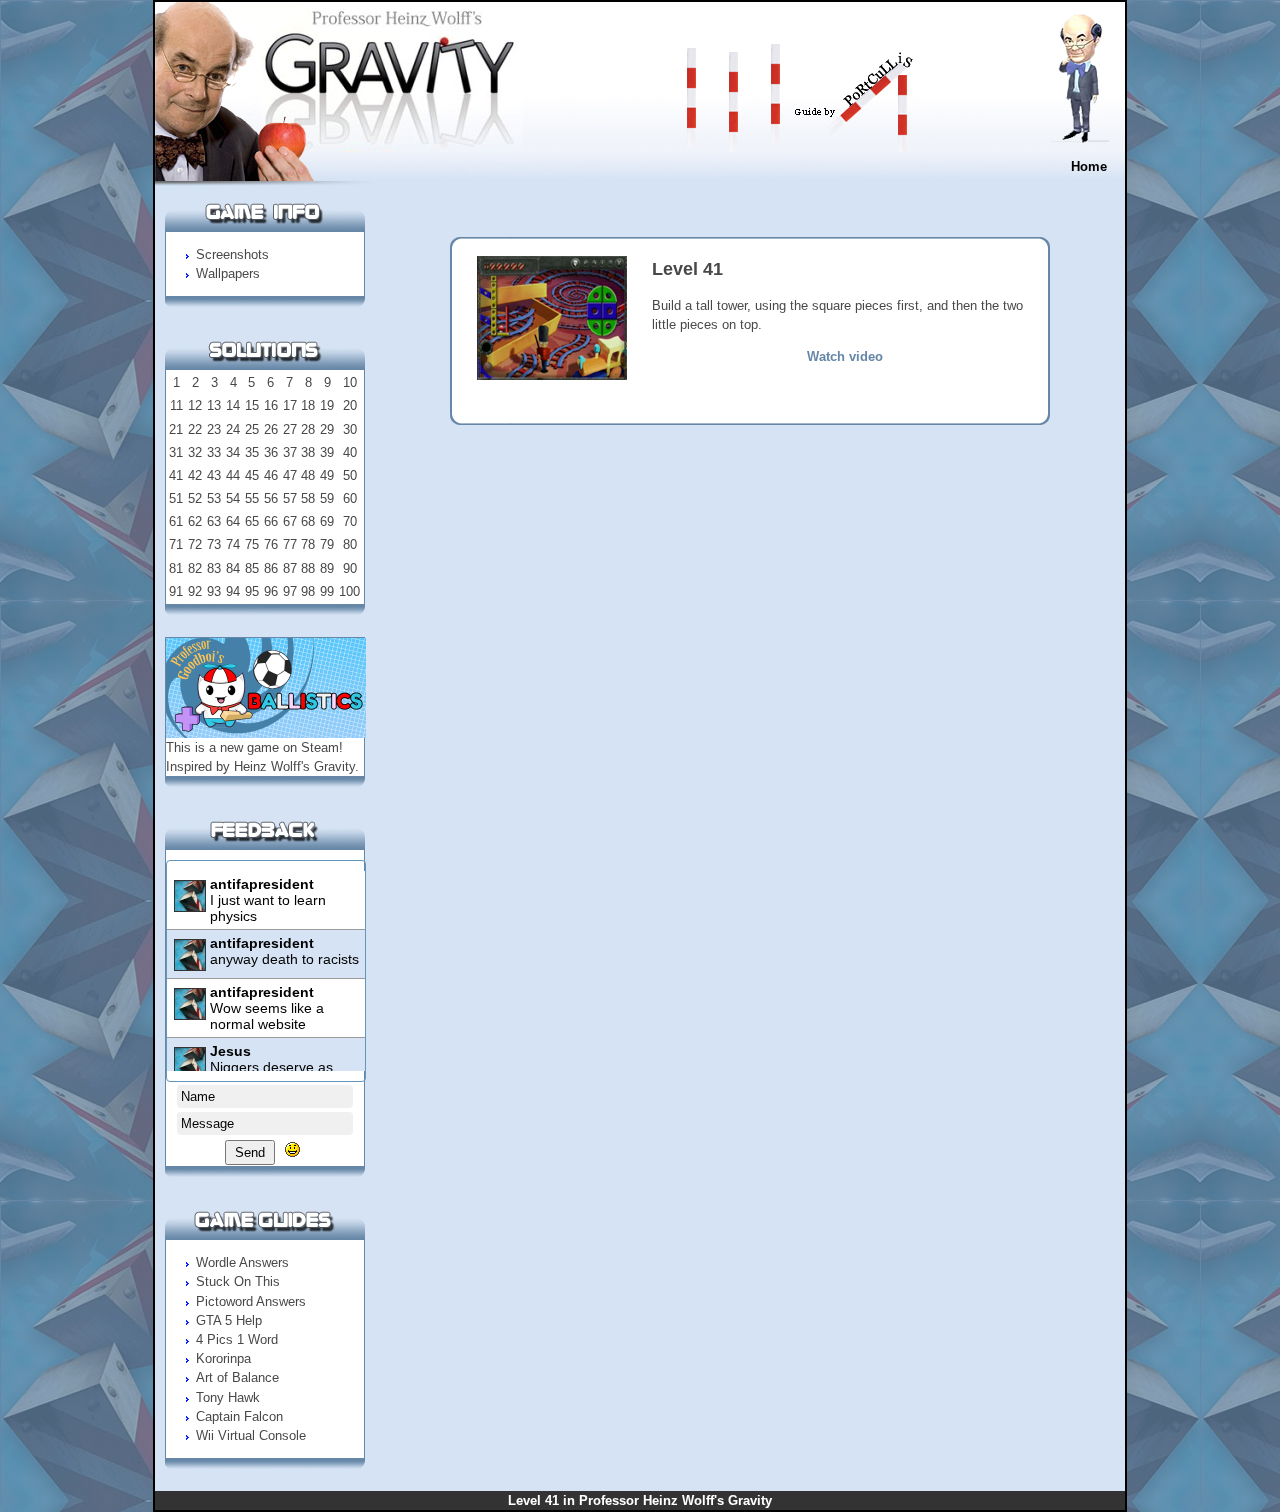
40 (350, 452)
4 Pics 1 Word (237, 1339)
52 (195, 498)
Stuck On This (238, 1281)
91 (176, 591)
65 (252, 521)
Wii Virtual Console (251, 1435)
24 (233, 429)
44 (233, 475)
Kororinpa (223, 1358)
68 (308, 521)
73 (214, 544)
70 (350, 521)
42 (195, 475)
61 (176, 521)
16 (271, 405)
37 (290, 452)
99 (327, 591)
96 (271, 591)
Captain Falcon (239, 1416)
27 (290, 429)
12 (195, 405)
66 (271, 521)
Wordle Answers (242, 1262)
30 (350, 429)
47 (290, 475)
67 (290, 521)
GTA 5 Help (229, 1320)
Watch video (845, 356)
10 (350, 382)
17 (290, 405)
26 (271, 429)
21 (176, 429)
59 (327, 498)
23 (214, 429)
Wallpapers (228, 273)
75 (252, 544)
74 (233, 544)
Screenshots (232, 254)
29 (327, 429)
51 (176, 498)
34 (233, 452)
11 (176, 405)
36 (271, 452)
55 (252, 498)
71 (176, 544)
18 (308, 405)
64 (233, 521)
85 (252, 568)
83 (214, 568)
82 (195, 568)
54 (233, 498)
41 (176, 475)
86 (271, 568)
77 (290, 544)
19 (327, 405)
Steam (320, 747)
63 (214, 521)
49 (327, 475)
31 (176, 452)
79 (327, 544)
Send (250, 1152)
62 (195, 521)
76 (271, 544)
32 (195, 452)
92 (195, 591)
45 (252, 475)
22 (195, 429)
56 (271, 498)
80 (350, 544)
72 (195, 544)
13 (214, 405)
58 (308, 498)
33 (214, 452)
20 (350, 405)
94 (233, 591)
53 (214, 498)
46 (271, 475)
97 (290, 591)
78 (308, 544)
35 (252, 452)
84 (233, 568)
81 (176, 568)
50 (350, 475)
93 (214, 591)
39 (327, 452)
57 (290, 498)
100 (349, 591)
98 (308, 591)
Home (1089, 166)
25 (252, 429)
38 (308, 452)
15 (252, 405)
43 (214, 475)
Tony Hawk (228, 1397)
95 (252, 591)
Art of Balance (237, 1377)
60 (350, 498)
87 (290, 568)
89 (327, 568)
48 (308, 475)
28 (308, 429)
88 (308, 568)
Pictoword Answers (251, 1301)
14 (233, 405)
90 (350, 568)
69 (327, 521)
